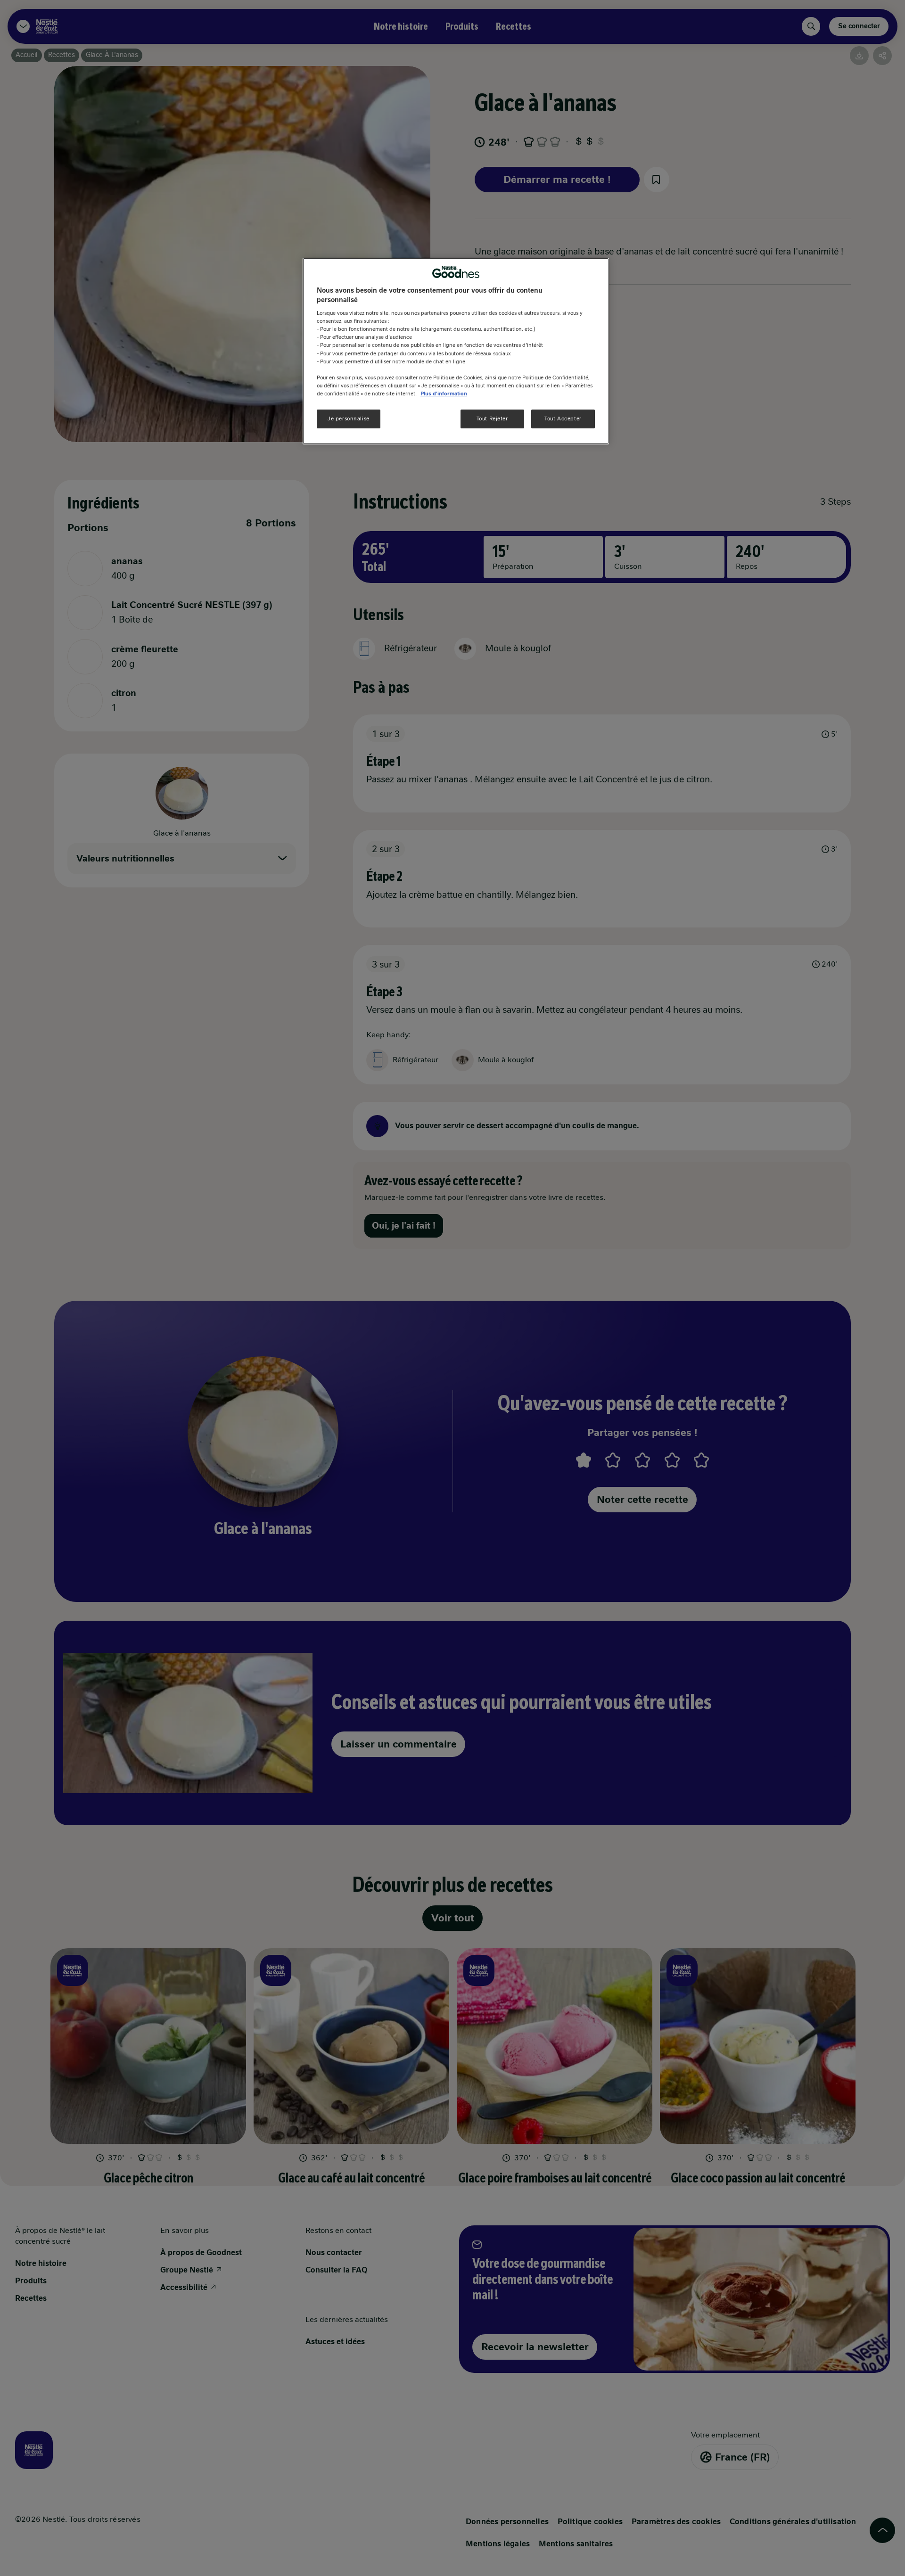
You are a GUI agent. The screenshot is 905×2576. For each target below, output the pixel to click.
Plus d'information (444, 393)
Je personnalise (349, 418)
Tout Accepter (563, 418)
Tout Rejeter (492, 418)
